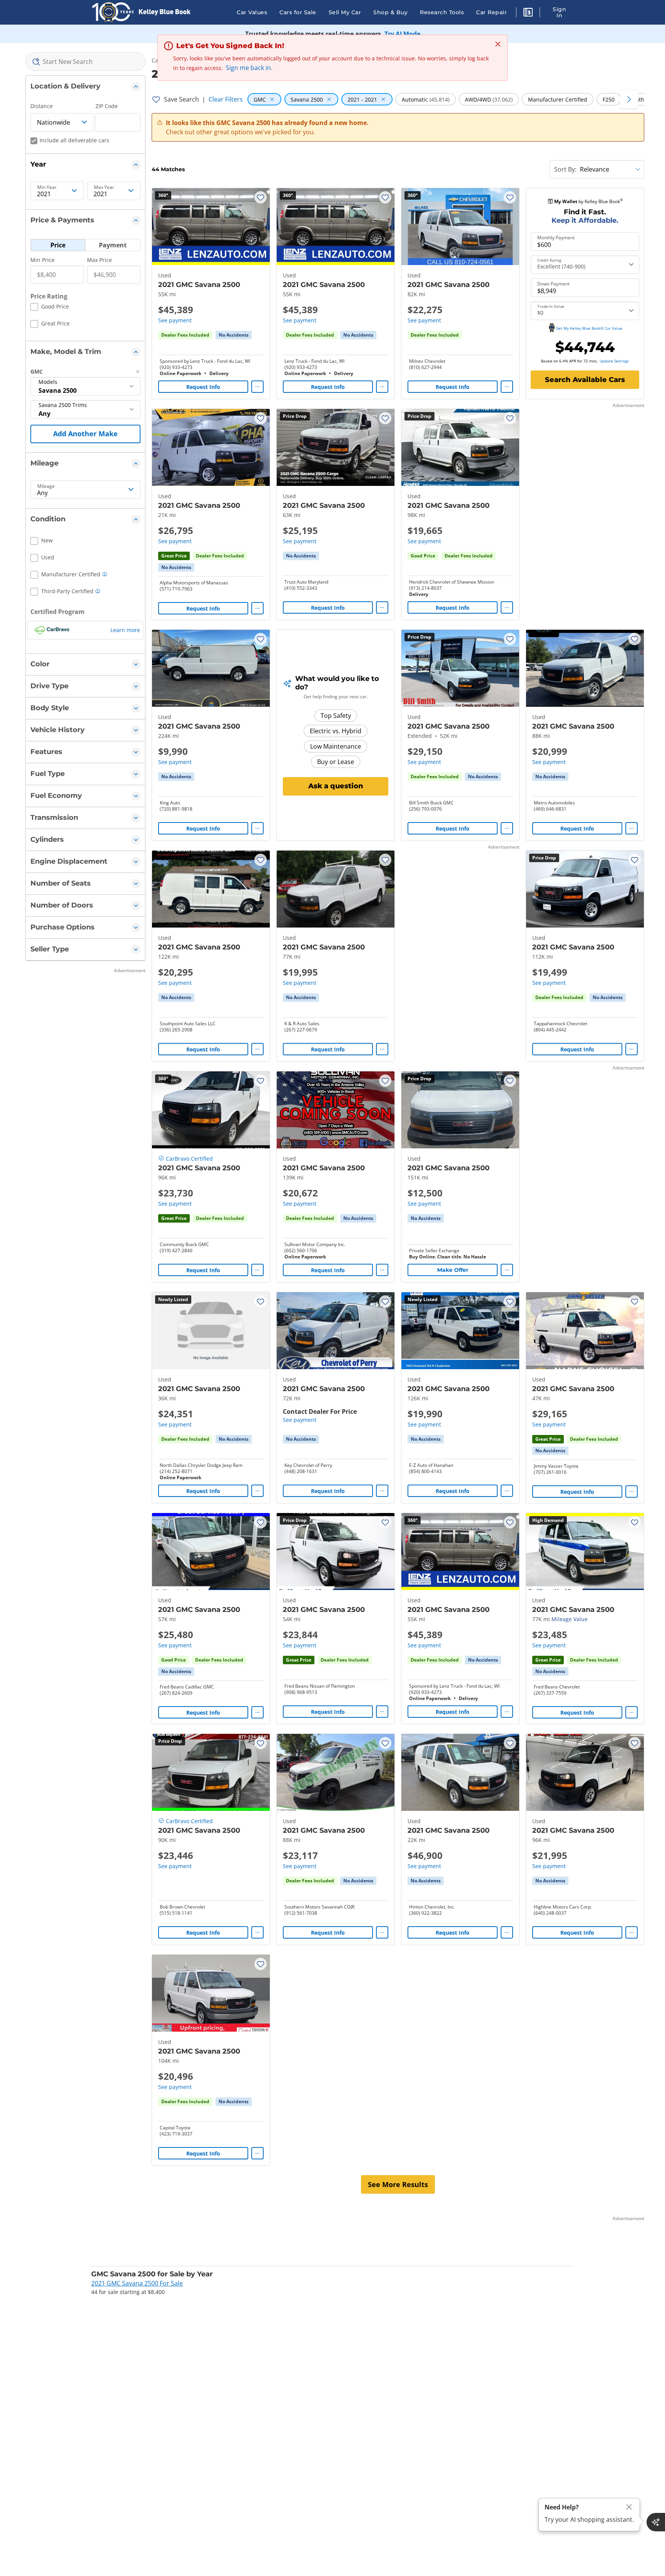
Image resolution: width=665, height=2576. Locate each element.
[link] (234, 335)
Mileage (46, 486)
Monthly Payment (556, 238)
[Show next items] (629, 99)
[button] (528, 13)
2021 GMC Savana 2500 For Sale (137, 2283)
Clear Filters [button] (226, 99)
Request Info (203, 387)
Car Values (252, 12)
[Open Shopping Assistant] (656, 2522)
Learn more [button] (125, 630)
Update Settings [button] (614, 361)
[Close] (629, 2507)
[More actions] (257, 387)
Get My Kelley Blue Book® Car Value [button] (589, 328)
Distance (42, 106)
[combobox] (85, 62)
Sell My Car (345, 12)
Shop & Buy (390, 12)
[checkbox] (50, 308)
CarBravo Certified (189, 1159)
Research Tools (442, 12)
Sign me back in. (249, 68)
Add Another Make (85, 434)
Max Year (104, 187)
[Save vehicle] (261, 197)
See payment (175, 320)
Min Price (43, 260)
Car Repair (491, 12)
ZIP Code (107, 106)
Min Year (47, 187)
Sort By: (565, 169)
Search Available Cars (585, 380)
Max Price (99, 260)
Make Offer (453, 1270)
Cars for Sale (298, 12)
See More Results (398, 2184)
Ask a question (336, 786)
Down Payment (553, 284)
